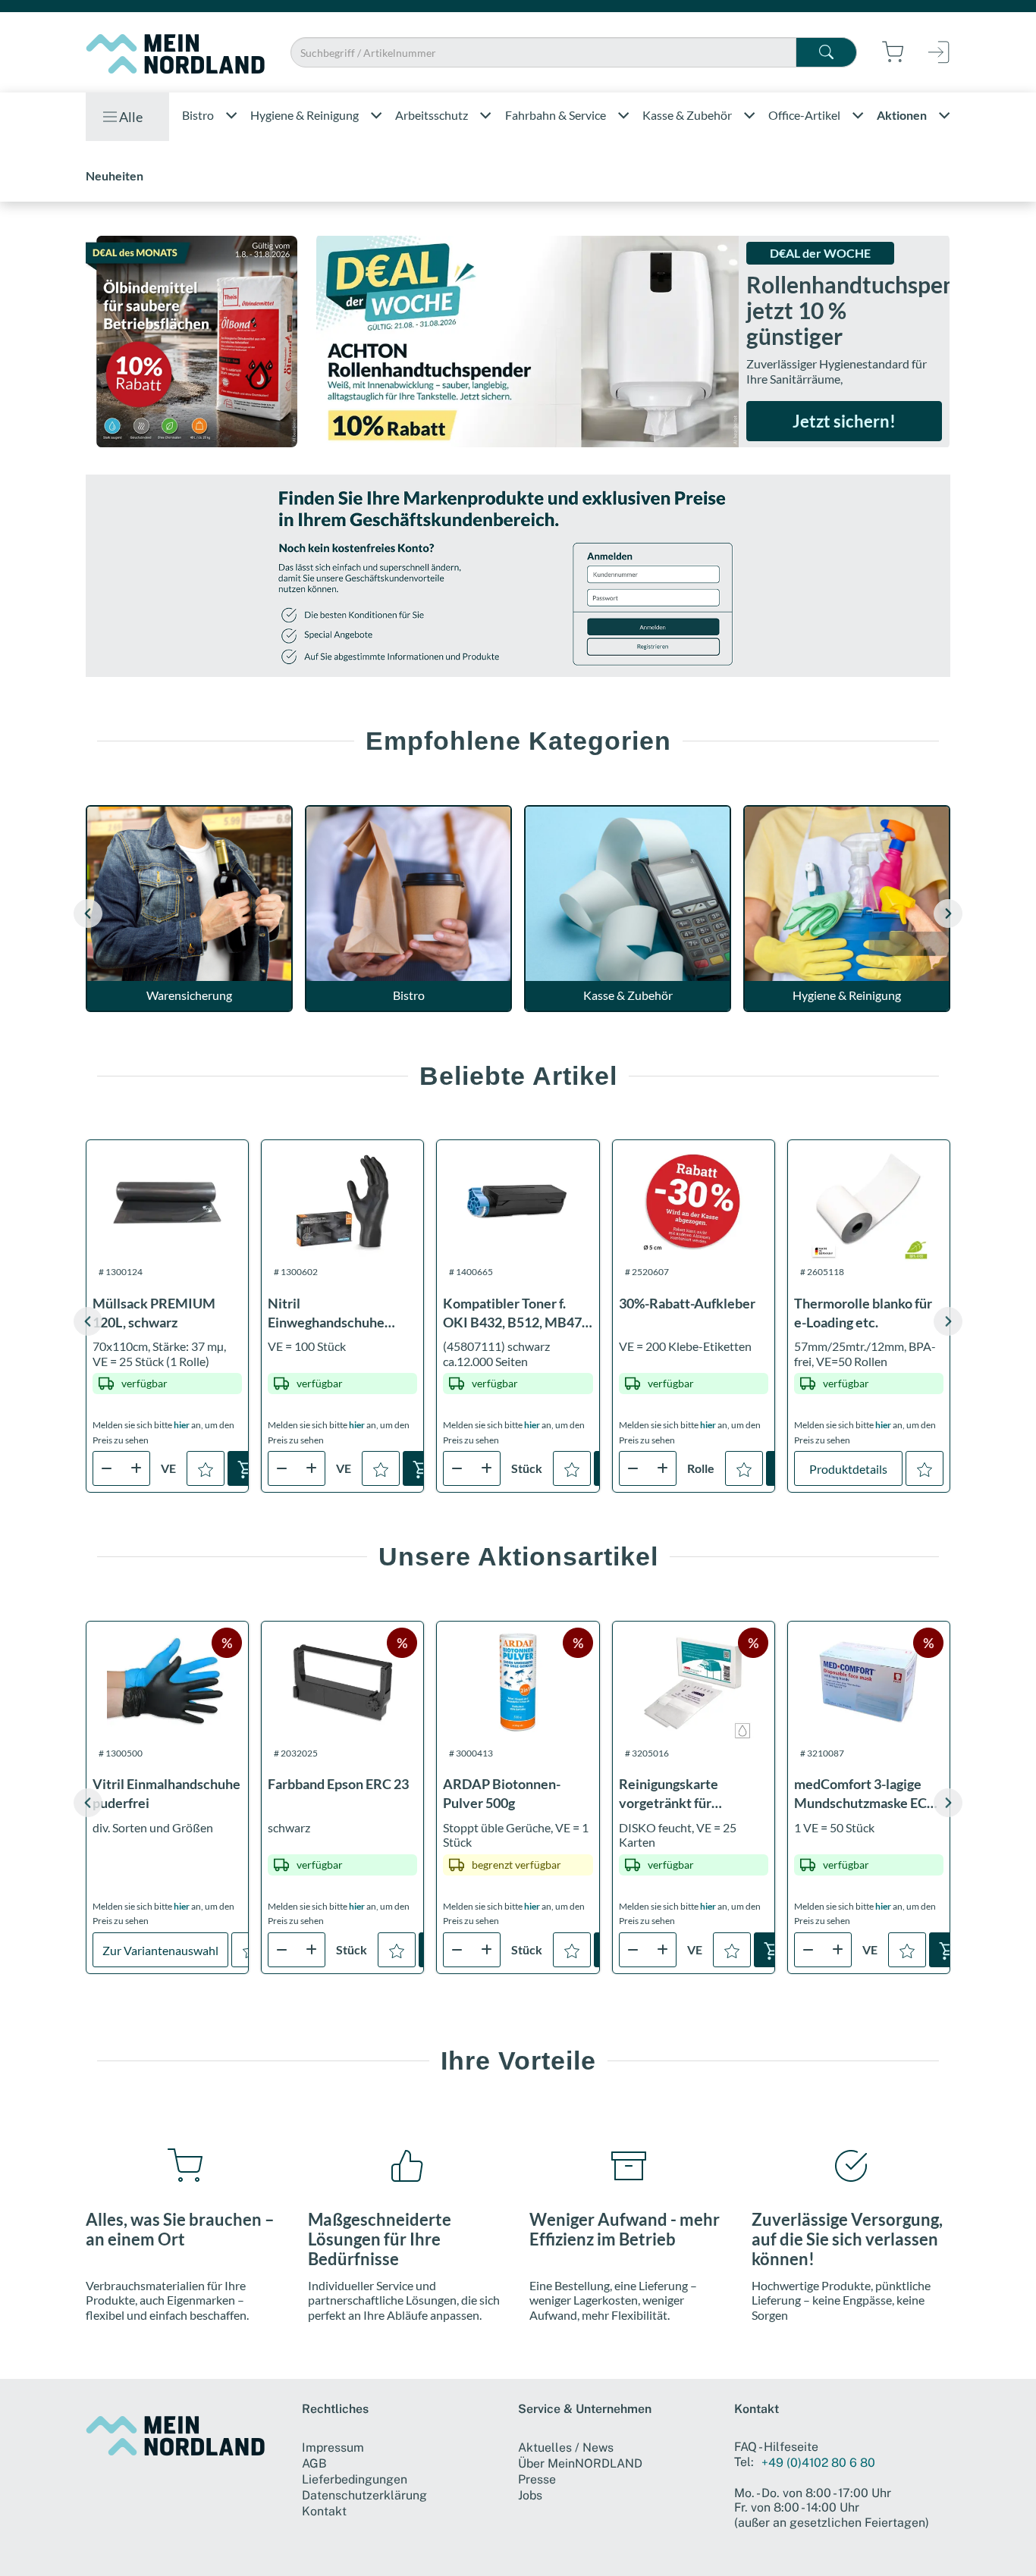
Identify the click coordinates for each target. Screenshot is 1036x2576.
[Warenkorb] (246, 1468)
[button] (948, 914)
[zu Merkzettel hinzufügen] (206, 1468)
